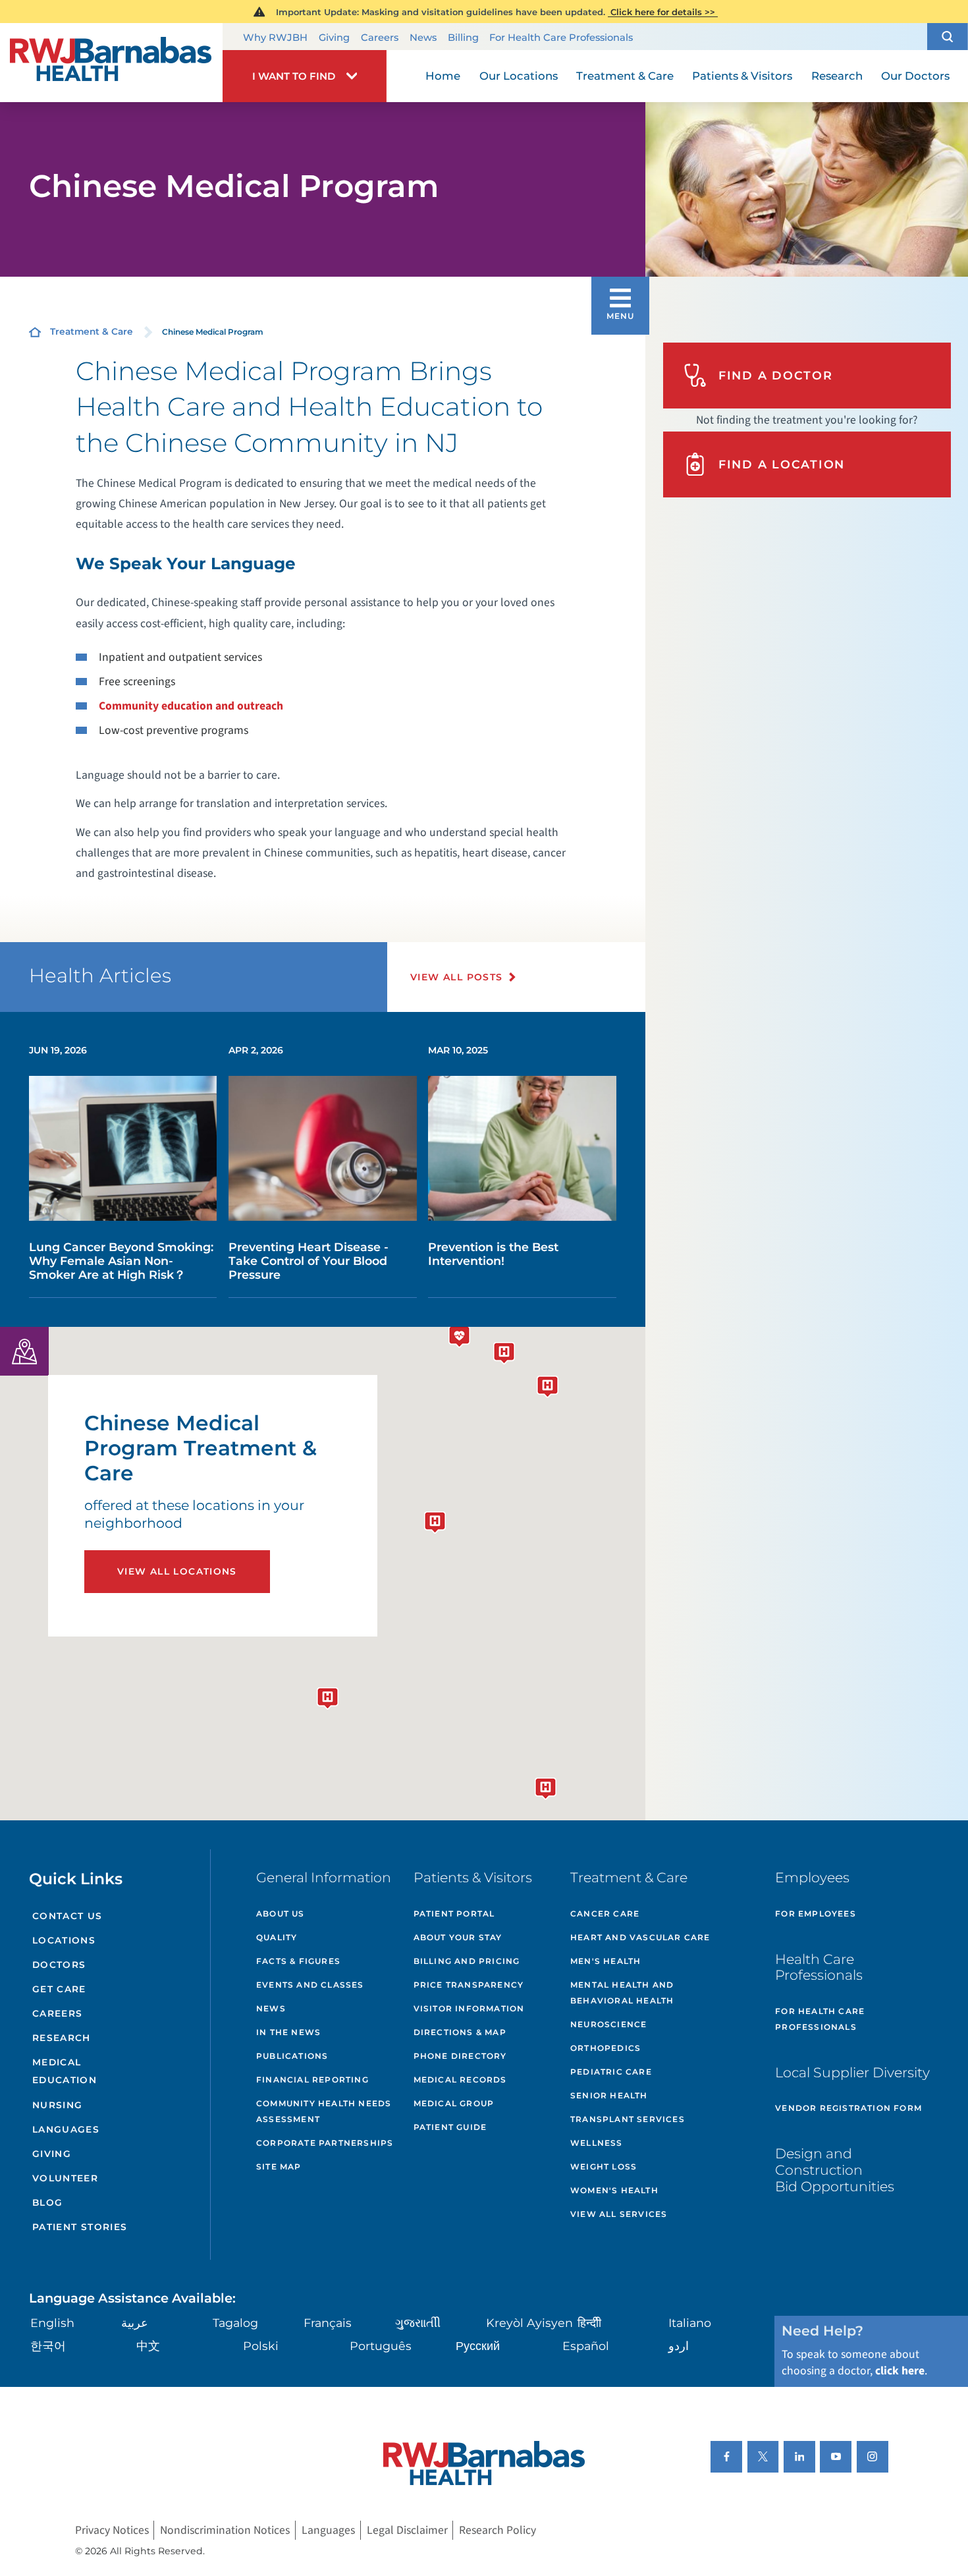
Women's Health (614, 2190)
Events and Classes (310, 1985)
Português (381, 2346)
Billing (463, 38)
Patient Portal (454, 1914)
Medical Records (460, 2080)
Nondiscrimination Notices (225, 2530)
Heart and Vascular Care (640, 1937)
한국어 (48, 2346)
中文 (148, 2346)
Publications (292, 2056)
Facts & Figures (298, 1961)
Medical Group (454, 2103)
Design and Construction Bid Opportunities (835, 2170)
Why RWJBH (275, 38)
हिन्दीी (589, 2323)
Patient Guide (450, 2127)
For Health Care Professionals (561, 38)
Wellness (597, 2143)
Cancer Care (605, 1914)
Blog (48, 2202)
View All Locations (177, 1571)
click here (900, 2371)
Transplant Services (628, 2119)
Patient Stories (80, 2227)
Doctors (59, 1965)
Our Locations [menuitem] (519, 76)
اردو (679, 2346)
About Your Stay (458, 1937)
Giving (334, 38)
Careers (380, 38)
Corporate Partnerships (325, 2143)
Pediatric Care (611, 2072)
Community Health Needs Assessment (324, 2111)
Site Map (279, 2167)
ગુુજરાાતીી (418, 2323)
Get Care (59, 1989)
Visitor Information (469, 2008)
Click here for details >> (663, 12)
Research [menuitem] (837, 76)
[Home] (111, 63)
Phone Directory (460, 2056)
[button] (948, 37)
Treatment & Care (92, 331)
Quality (277, 1937)
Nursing (58, 2105)
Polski (261, 2346)
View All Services (619, 2214)
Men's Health (605, 1961)
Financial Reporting (312, 2080)
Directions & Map (460, 2032)
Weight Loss (604, 2167)
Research (62, 2038)
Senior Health (609, 2095)
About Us (281, 1914)
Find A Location (782, 464)
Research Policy (497, 2530)
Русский (478, 2346)
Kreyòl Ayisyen (529, 2323)
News (423, 38)
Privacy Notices (112, 2530)
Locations (64, 1940)
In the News (288, 2032)
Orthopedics (605, 2048)
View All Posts (457, 977)
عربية (135, 2323)
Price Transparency (469, 1985)
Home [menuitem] (443, 76)
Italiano (690, 2323)
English (52, 2323)
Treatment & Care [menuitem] (625, 76)
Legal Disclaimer (407, 2530)
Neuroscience (608, 2024)
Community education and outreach (191, 706)
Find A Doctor (776, 375)
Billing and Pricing (467, 1961)
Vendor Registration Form (848, 2108)
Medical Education (65, 2071)
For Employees (816, 1914)
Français (328, 2323)
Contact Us (67, 1916)
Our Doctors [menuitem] (915, 76)
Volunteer (65, 2178)
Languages (66, 2129)
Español (586, 2346)
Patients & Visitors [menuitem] (742, 76)
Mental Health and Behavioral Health (622, 1993)
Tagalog (235, 2323)
